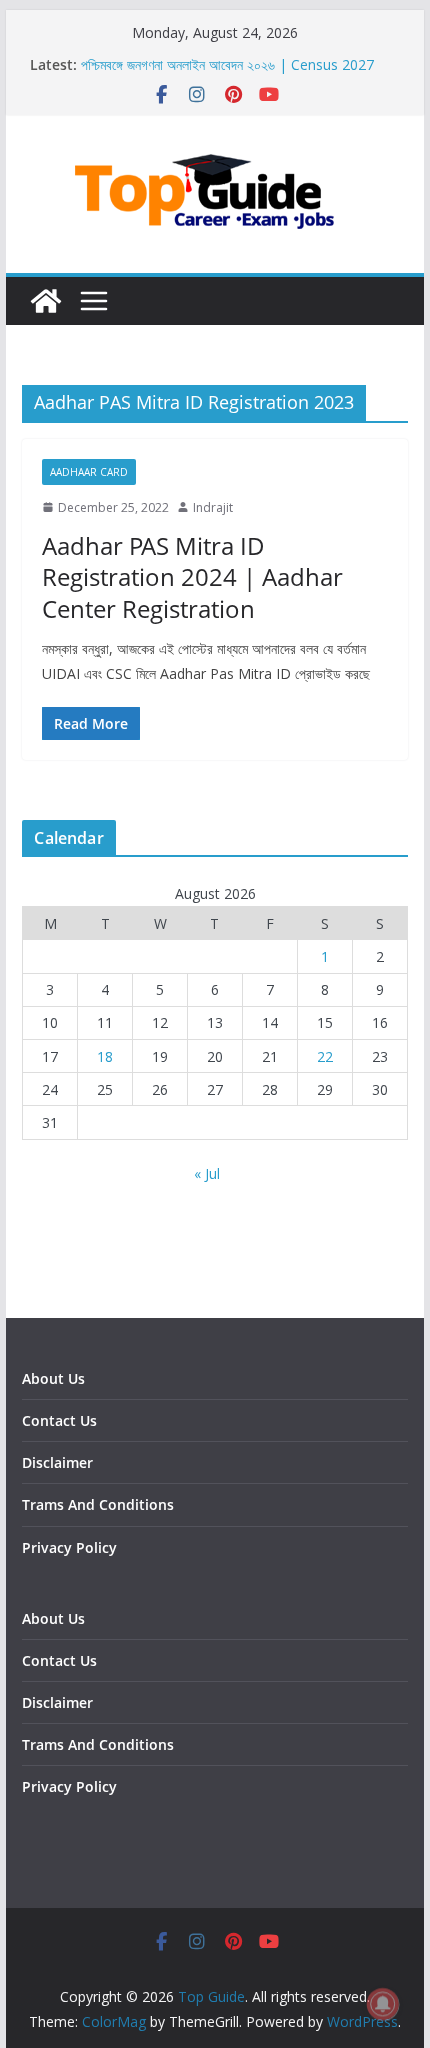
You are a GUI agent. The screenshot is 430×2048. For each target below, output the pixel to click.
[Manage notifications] (383, 2004)
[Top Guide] (46, 301)
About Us (53, 1378)
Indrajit (213, 507)
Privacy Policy (69, 1547)
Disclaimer (57, 1462)
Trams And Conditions (98, 1504)
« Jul (207, 1173)
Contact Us (59, 1420)
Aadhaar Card (89, 472)
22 (325, 1056)
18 (105, 1056)
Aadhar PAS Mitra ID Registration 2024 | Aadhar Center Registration (192, 576)
